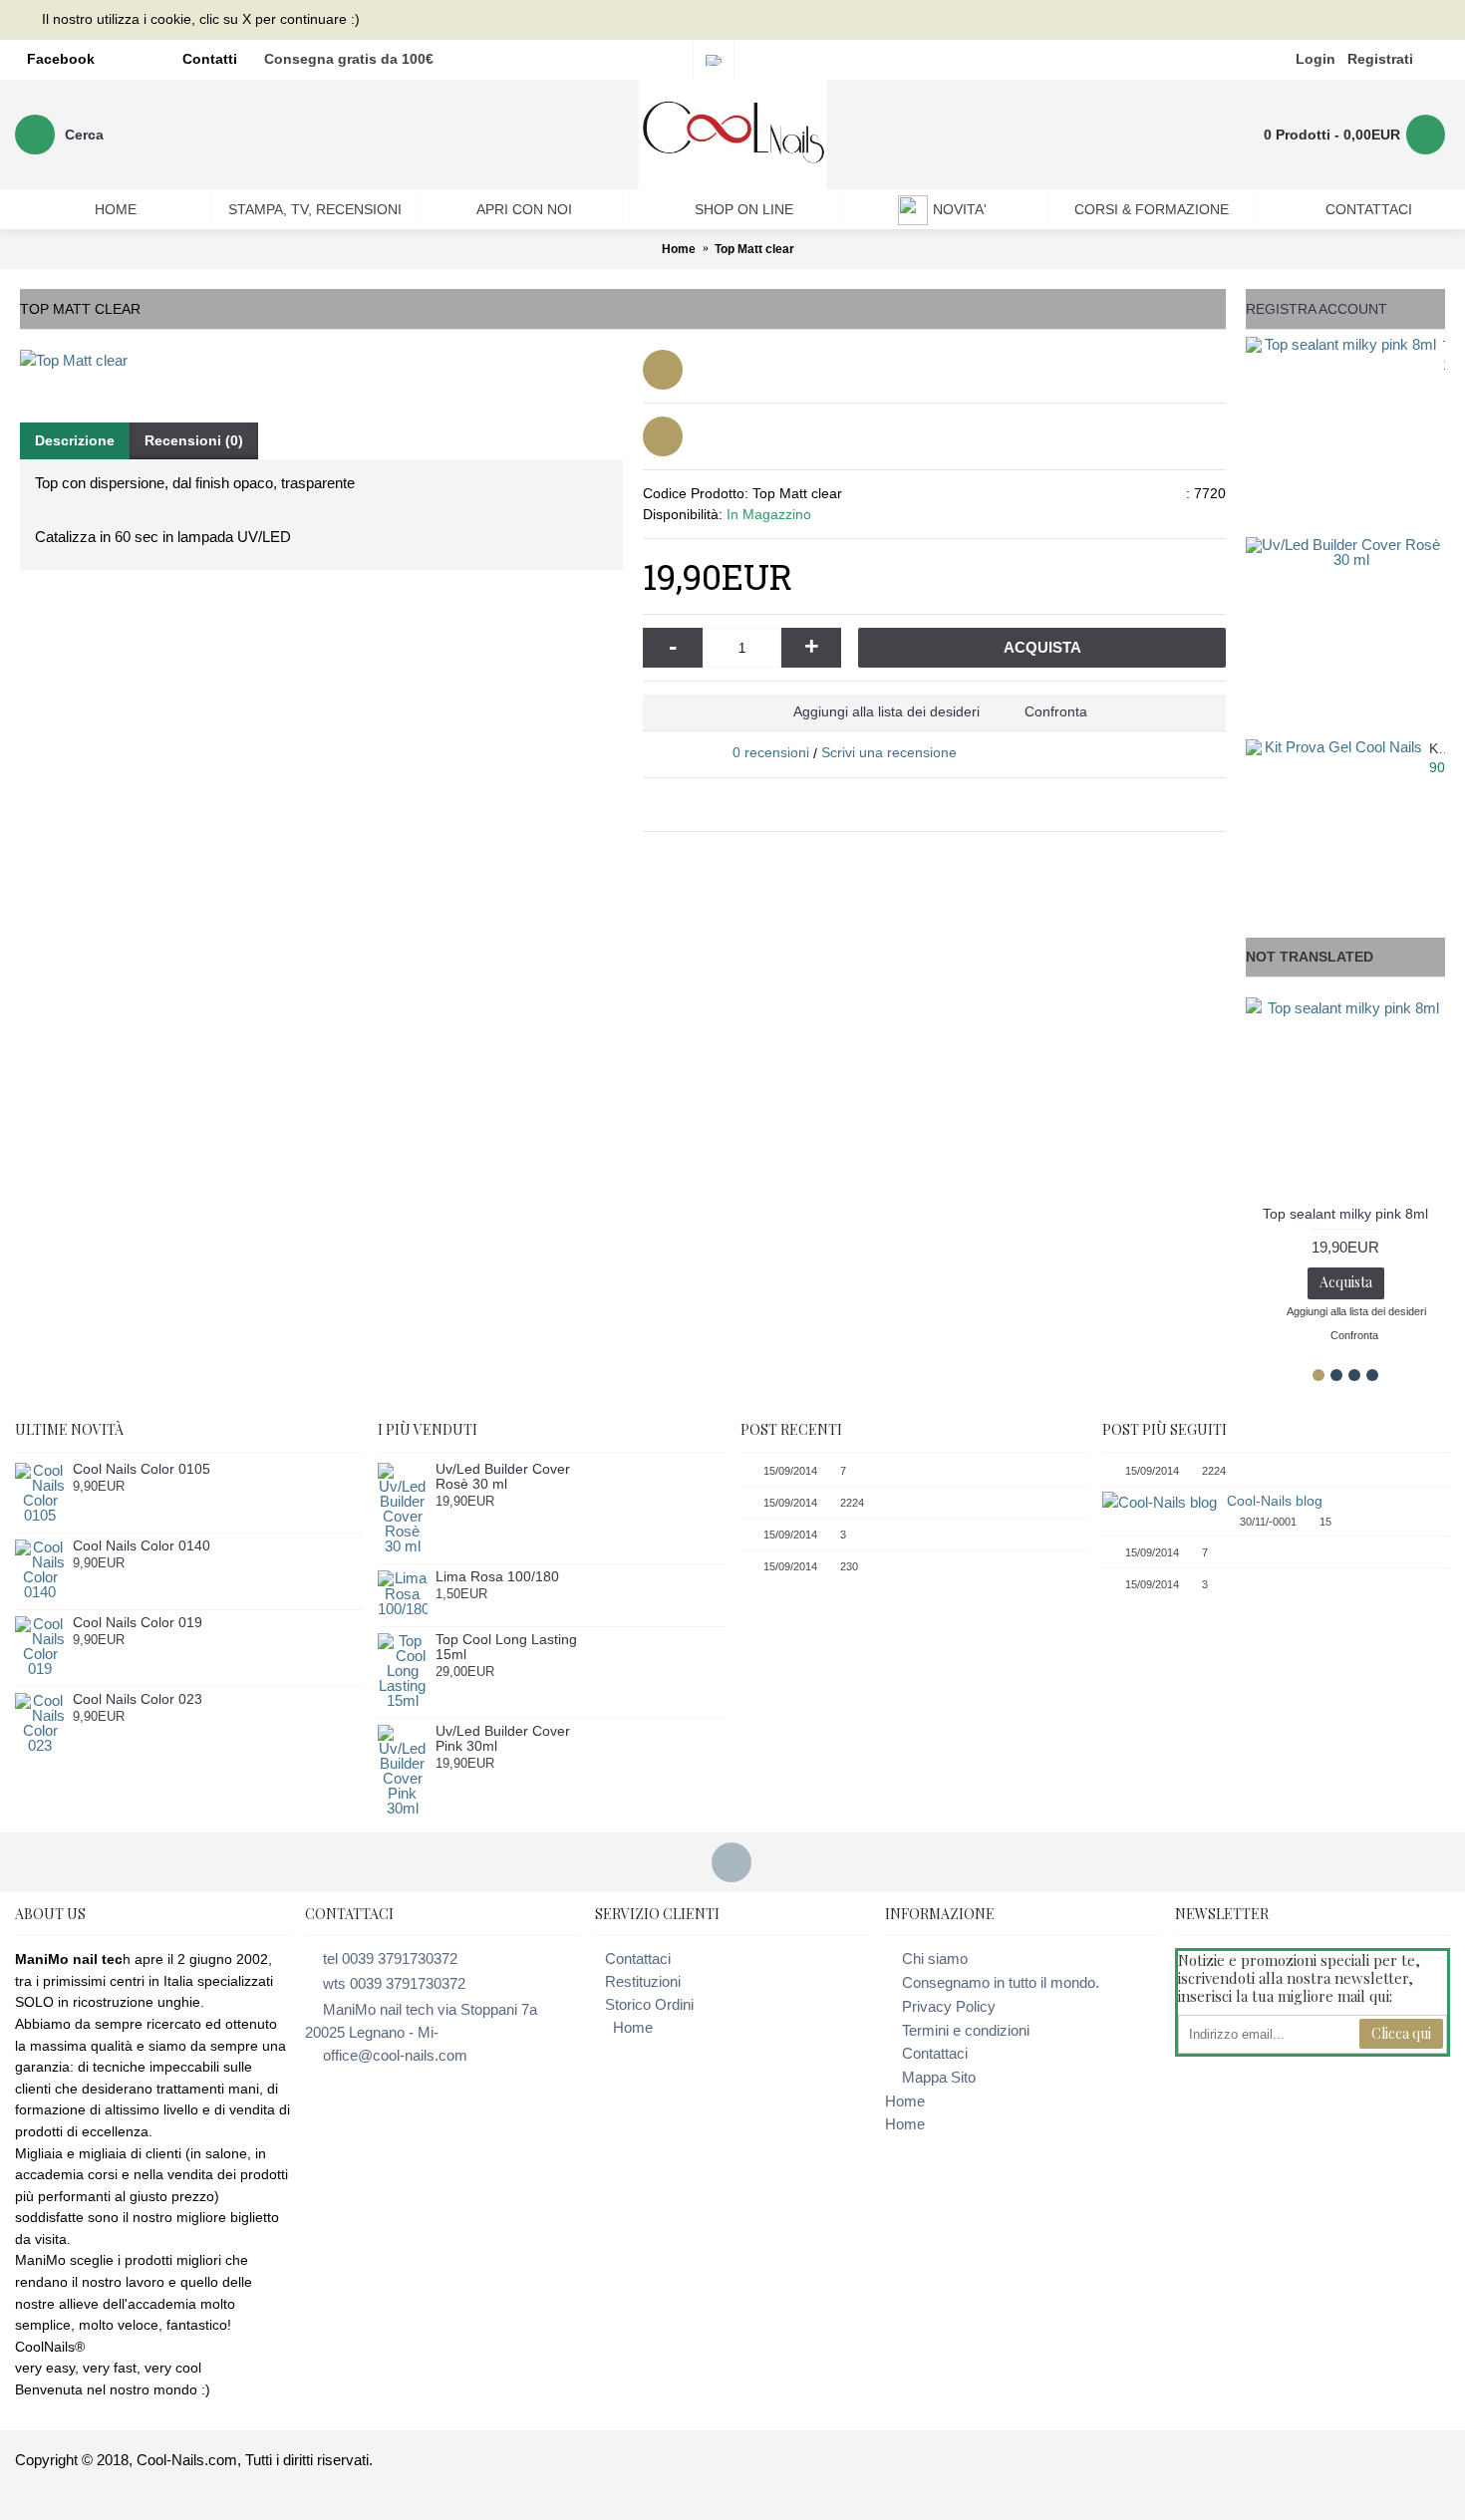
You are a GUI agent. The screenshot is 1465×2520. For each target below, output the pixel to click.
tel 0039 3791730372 (390, 1959)
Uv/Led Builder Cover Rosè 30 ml (503, 1477)
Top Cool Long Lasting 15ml (506, 1647)
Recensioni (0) (194, 440)
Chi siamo (935, 1959)
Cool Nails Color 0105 (142, 1469)
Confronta (1056, 711)
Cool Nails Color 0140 (142, 1546)
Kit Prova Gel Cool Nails (1437, 749)
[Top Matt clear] (321, 360)
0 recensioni (771, 752)
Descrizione (75, 440)
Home (633, 2027)
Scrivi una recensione (889, 752)
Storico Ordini (649, 2004)
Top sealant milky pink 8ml (1444, 346)
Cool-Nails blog (1275, 1501)
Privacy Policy (949, 2006)
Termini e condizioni (966, 2030)
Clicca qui (1401, 2033)
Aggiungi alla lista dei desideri (886, 711)
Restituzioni (643, 1981)
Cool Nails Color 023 (138, 1699)
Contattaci (638, 1959)
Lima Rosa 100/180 (497, 1577)
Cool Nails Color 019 (138, 1623)
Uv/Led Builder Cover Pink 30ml (503, 1739)
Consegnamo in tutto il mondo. (1001, 1982)
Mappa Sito (939, 2077)
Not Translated (1310, 957)
